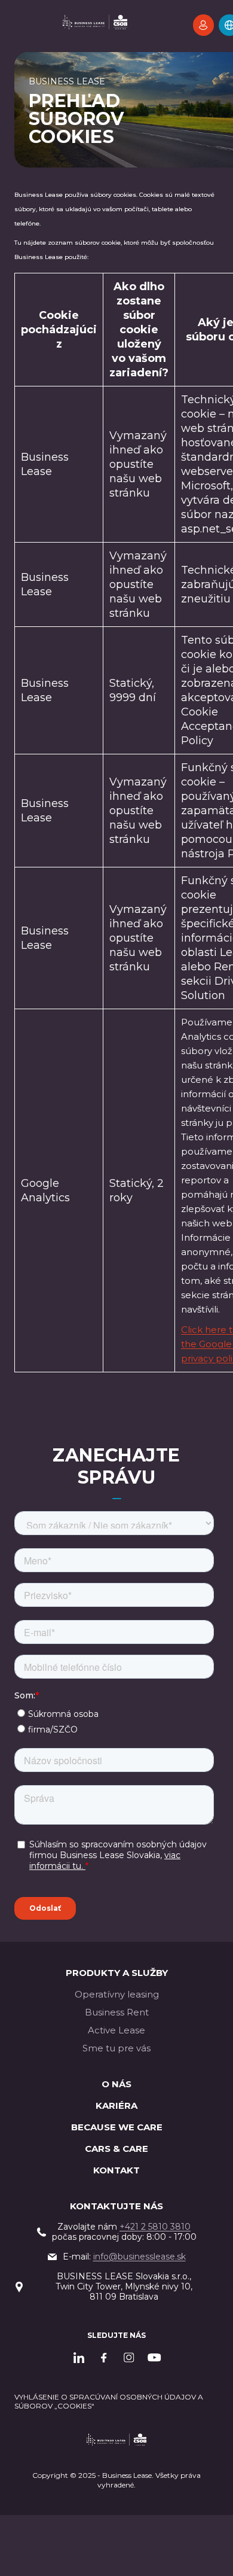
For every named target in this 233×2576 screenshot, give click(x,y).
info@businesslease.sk (140, 2257)
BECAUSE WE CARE (117, 2127)
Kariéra (116, 2105)
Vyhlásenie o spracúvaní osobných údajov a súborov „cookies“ (109, 2401)
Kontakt (116, 2170)
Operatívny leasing (117, 1994)
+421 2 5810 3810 (155, 2227)
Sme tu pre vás (116, 2048)
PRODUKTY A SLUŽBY (117, 1973)
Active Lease (116, 2030)
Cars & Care (116, 2149)
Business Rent (117, 2012)
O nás (116, 2084)
